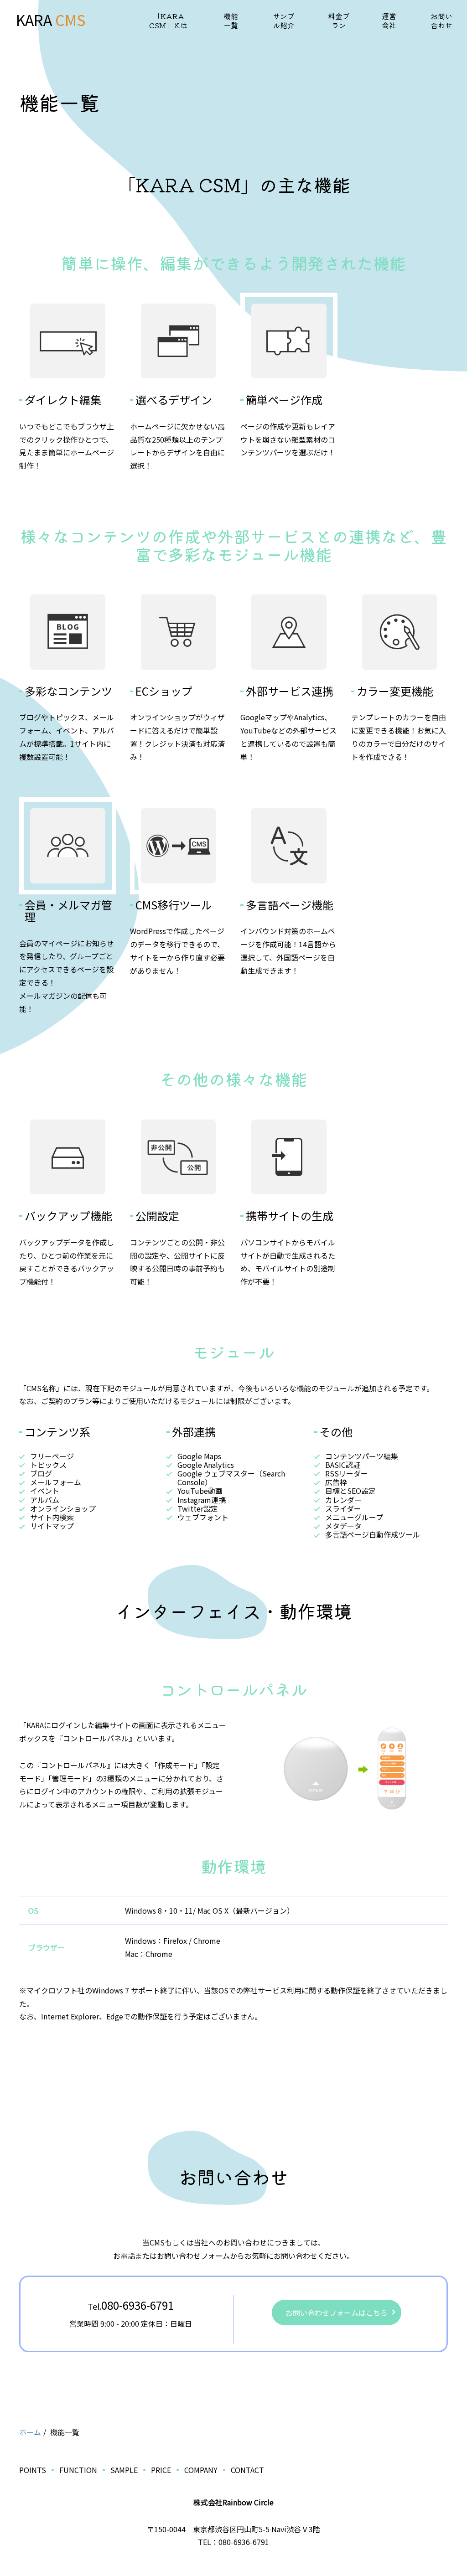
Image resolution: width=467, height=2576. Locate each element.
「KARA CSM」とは (169, 21)
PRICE (161, 2470)
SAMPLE (124, 2470)
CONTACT (247, 2470)
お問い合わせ (441, 21)
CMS (69, 20)
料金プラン (339, 21)
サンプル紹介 (284, 21)
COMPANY (201, 2470)
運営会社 (389, 21)
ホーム (30, 2432)
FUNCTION (78, 2470)
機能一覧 (231, 21)
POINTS (33, 2470)
